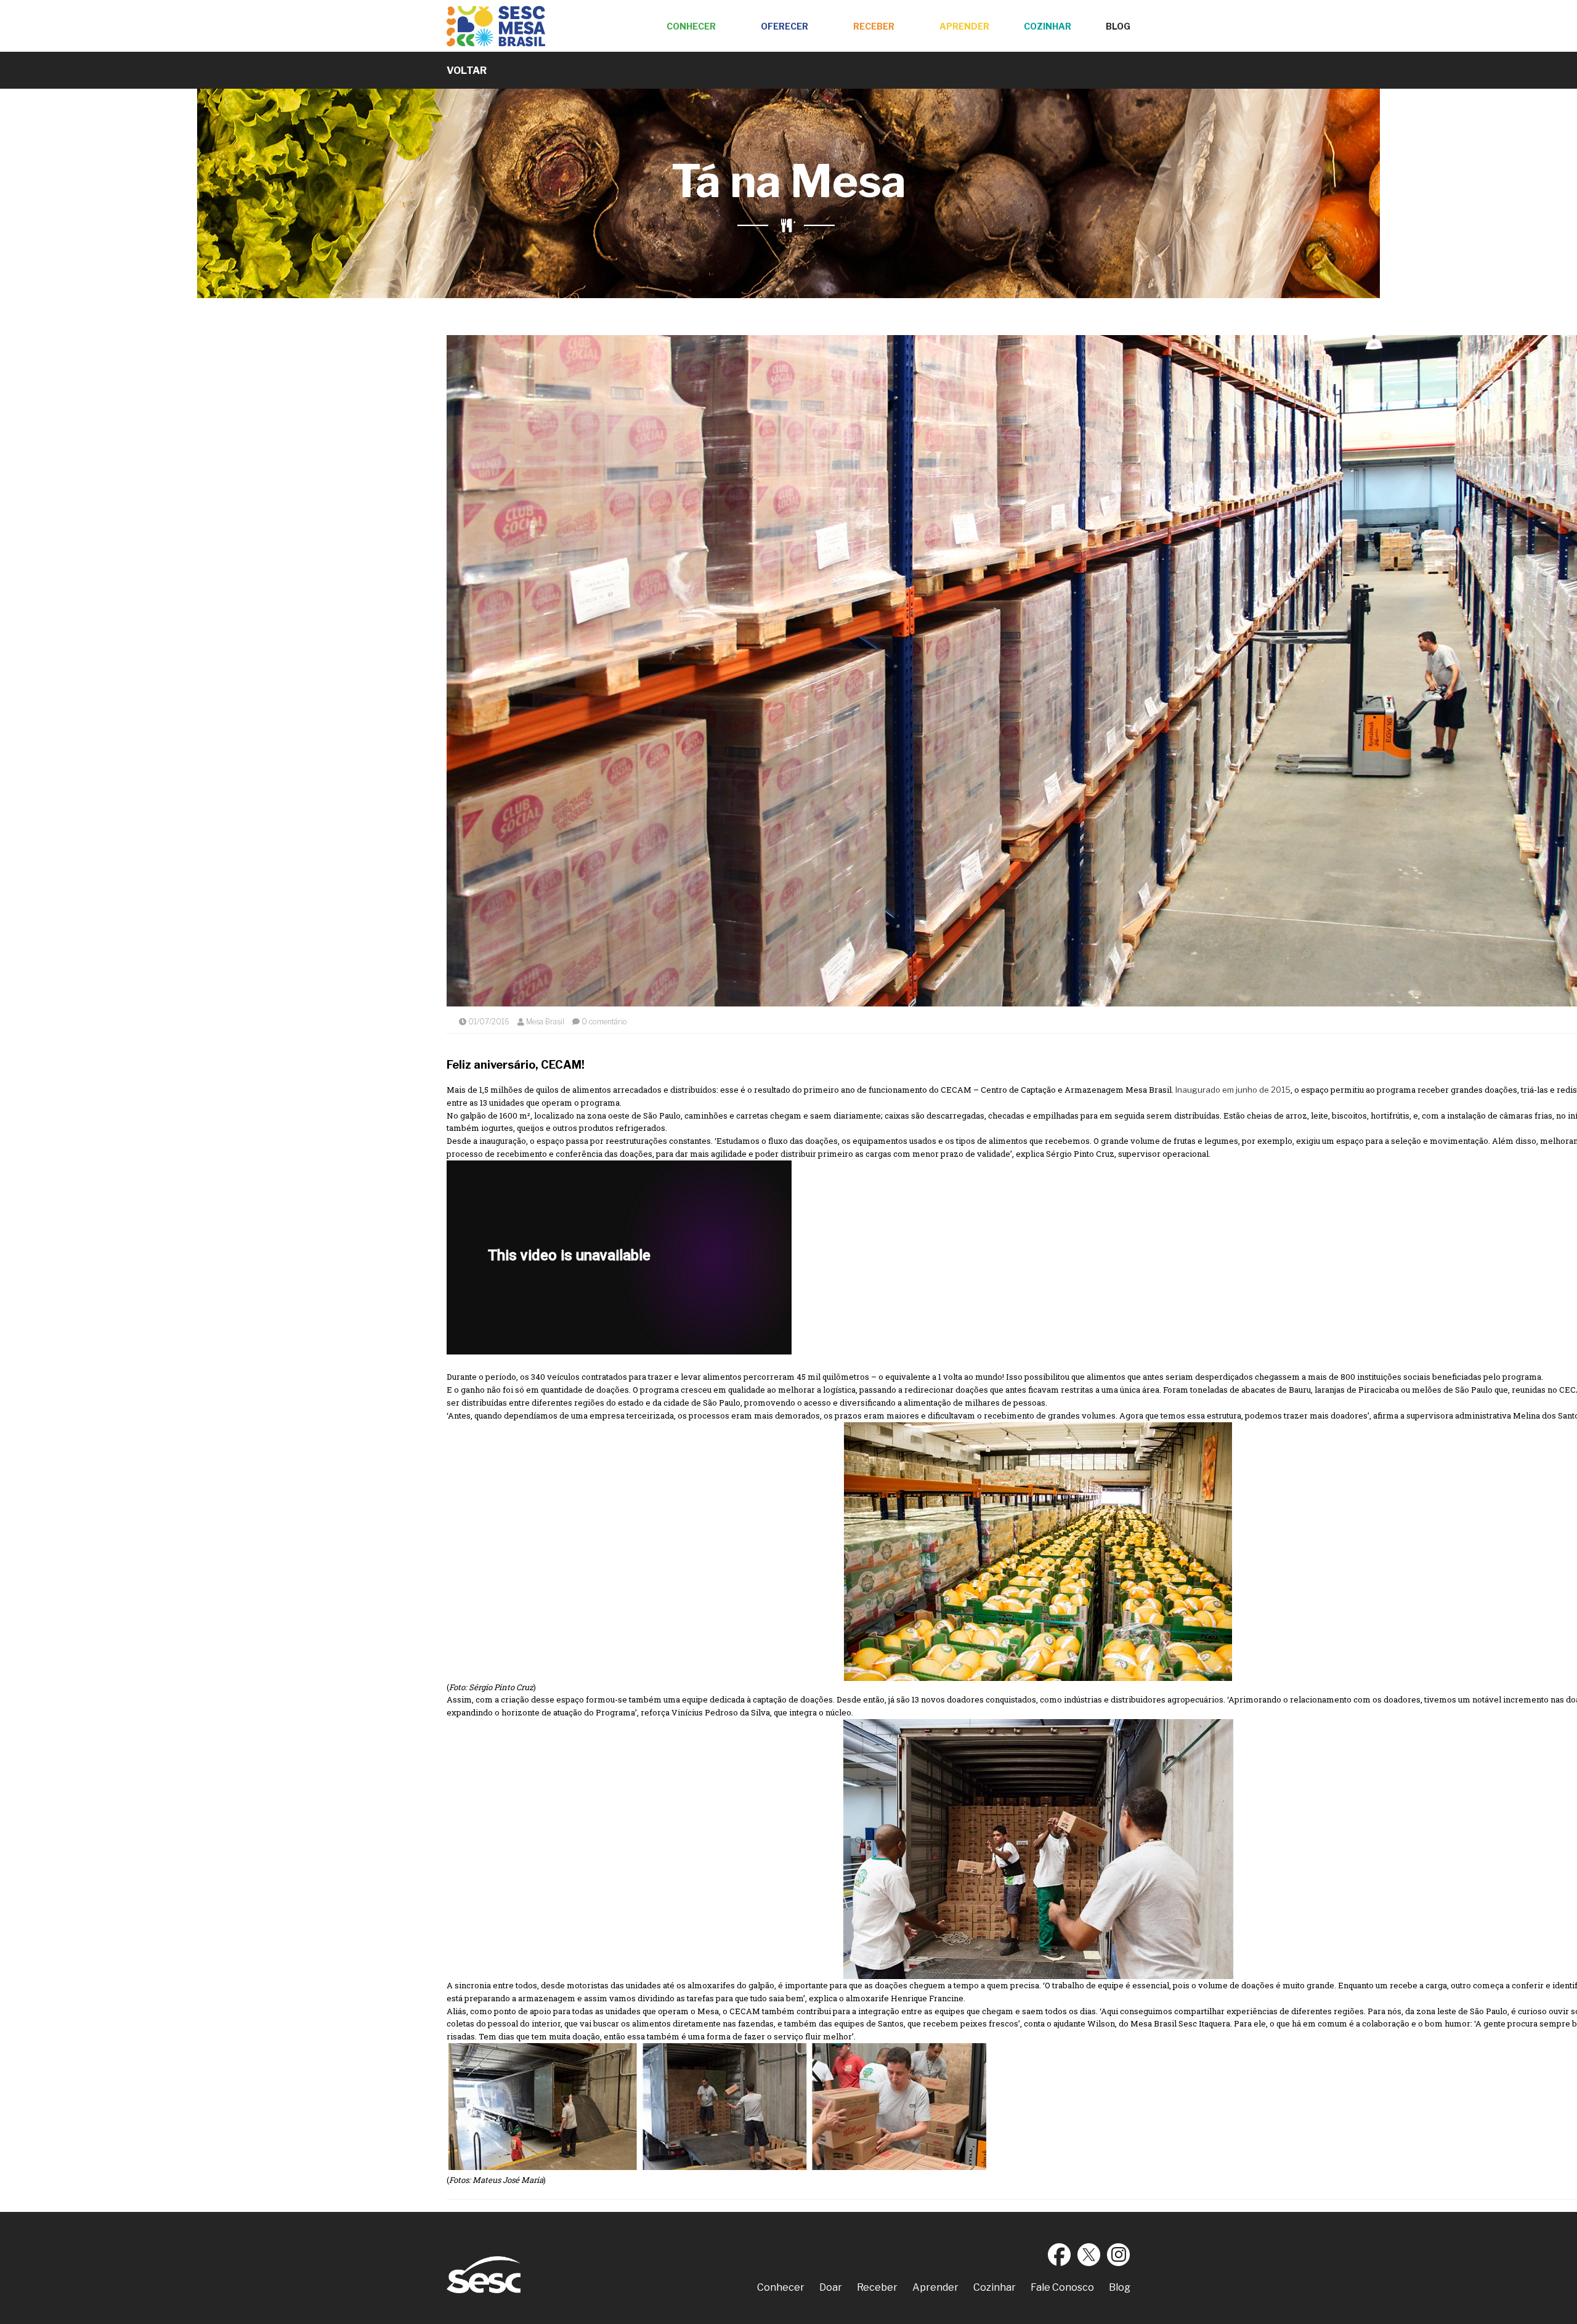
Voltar (467, 71)
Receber (874, 26)
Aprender (964, 26)
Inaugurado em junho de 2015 (1232, 1090)
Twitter (1089, 2254)
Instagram (1119, 2254)
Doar (831, 2287)
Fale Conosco (1062, 2287)
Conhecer (691, 26)
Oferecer (784, 26)
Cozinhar (1048, 26)
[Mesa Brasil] (496, 26)
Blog (1118, 26)
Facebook (1060, 2254)
